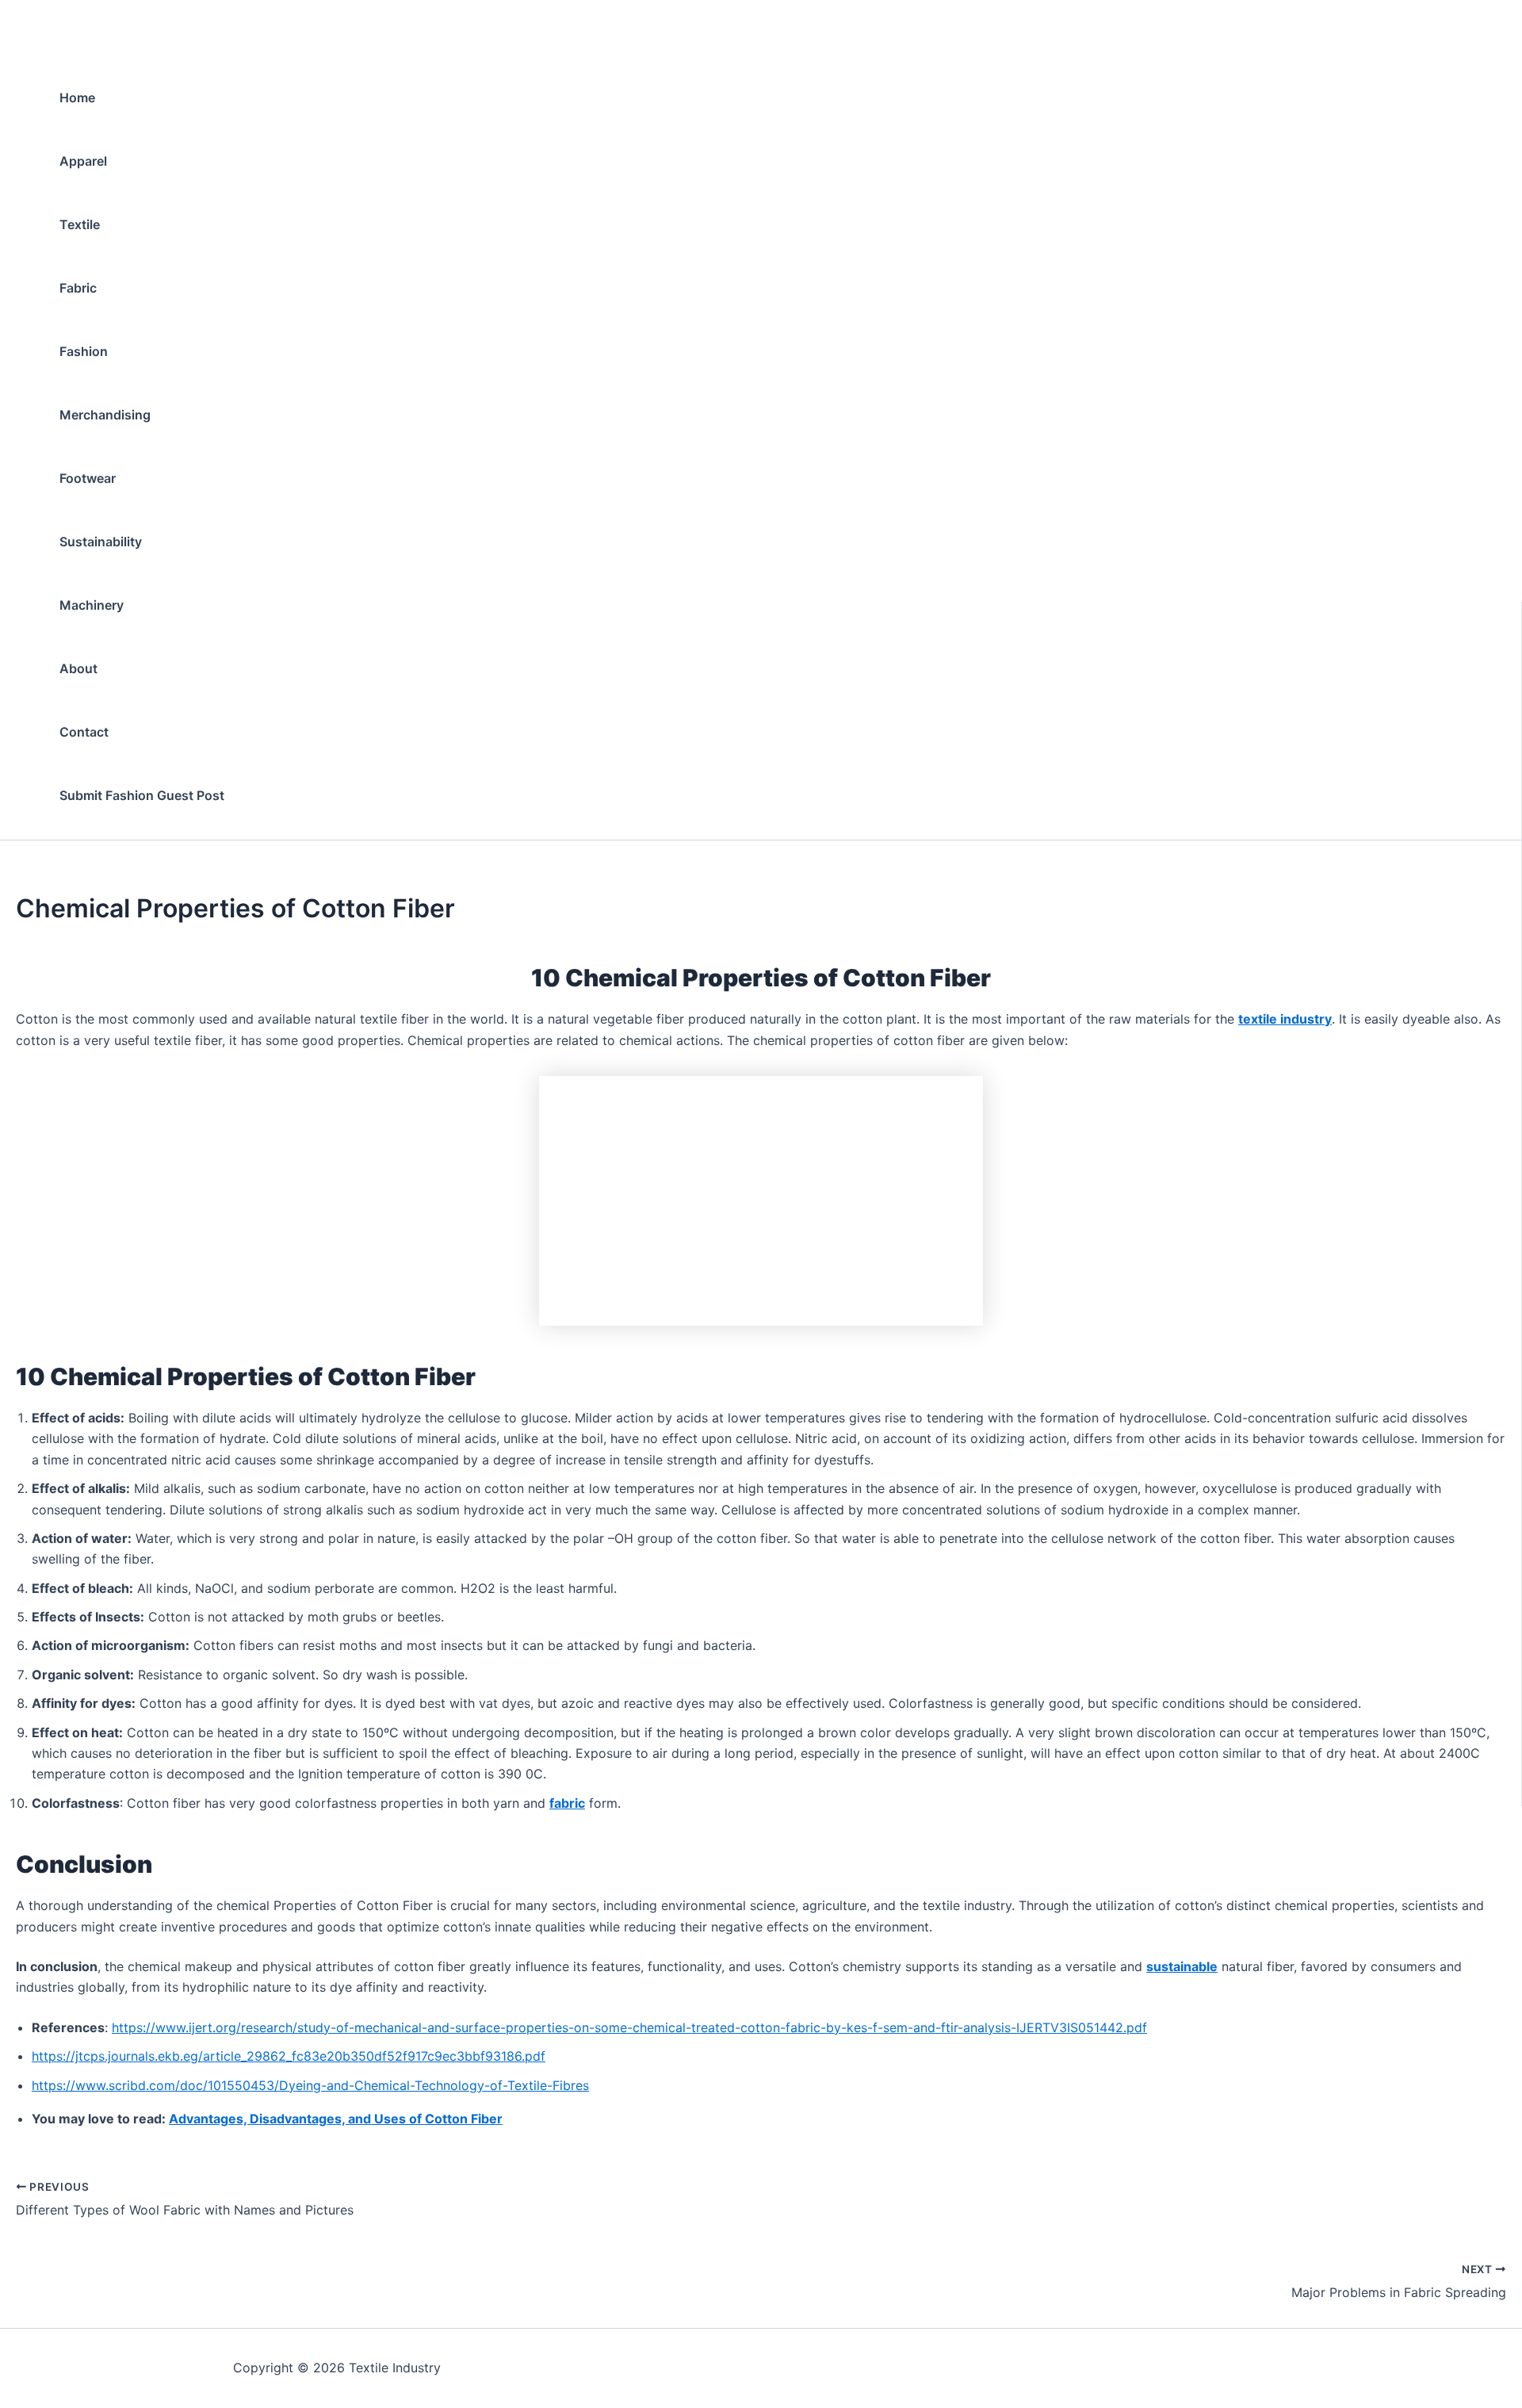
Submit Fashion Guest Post (142, 795)
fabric (567, 1803)
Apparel (83, 161)
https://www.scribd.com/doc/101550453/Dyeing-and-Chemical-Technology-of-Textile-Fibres (310, 2085)
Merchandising (105, 415)
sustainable (1182, 1966)
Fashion (84, 351)
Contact (84, 732)
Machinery (92, 605)
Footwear (88, 478)
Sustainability (101, 542)
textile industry (1285, 1019)
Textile (80, 224)
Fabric (78, 288)
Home (77, 98)
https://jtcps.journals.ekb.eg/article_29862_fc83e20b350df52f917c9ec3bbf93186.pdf (289, 2056)
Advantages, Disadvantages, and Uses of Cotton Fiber (336, 2119)
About (78, 668)
